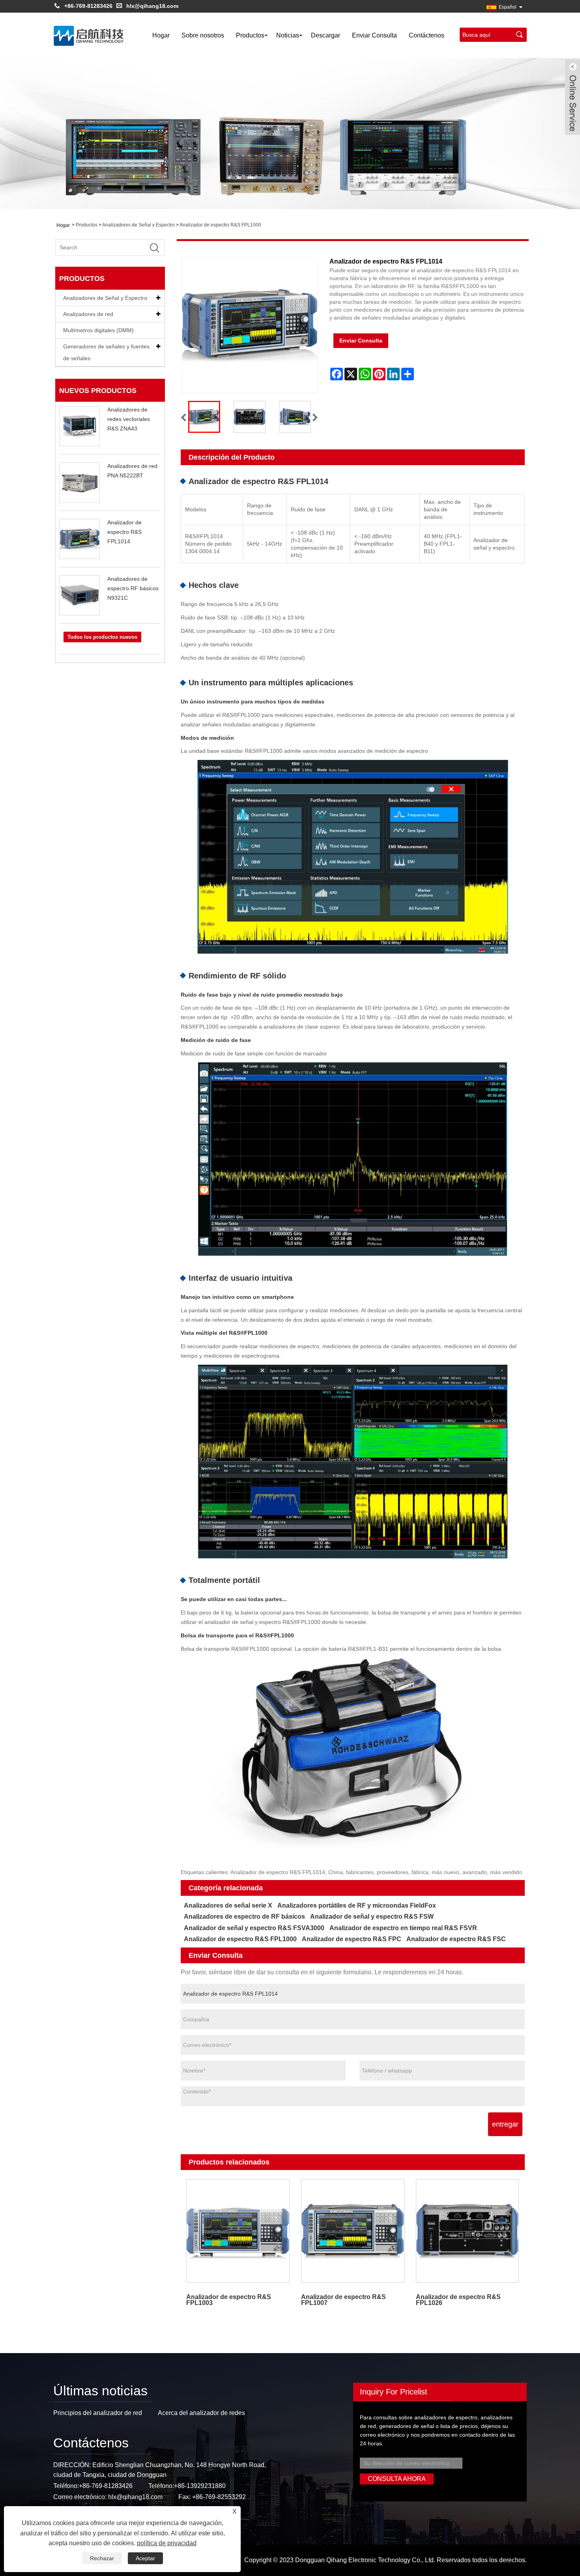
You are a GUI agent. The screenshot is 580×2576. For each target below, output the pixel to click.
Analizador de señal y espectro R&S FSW (372, 1917)
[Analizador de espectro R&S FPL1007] (353, 2231)
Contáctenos (427, 35)
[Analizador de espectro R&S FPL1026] (467, 2231)
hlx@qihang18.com (152, 6)
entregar (505, 2124)
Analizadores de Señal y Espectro (138, 225)
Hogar (161, 35)
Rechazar (102, 2558)
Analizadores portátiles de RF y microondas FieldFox (357, 1905)
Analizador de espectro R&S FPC (352, 1939)
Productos (250, 35)
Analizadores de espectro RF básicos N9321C (133, 588)
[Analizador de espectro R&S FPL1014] (204, 417)
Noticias (288, 35)
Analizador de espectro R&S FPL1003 (229, 2300)
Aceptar (145, 2558)
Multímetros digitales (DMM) (98, 330)
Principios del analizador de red (98, 2413)
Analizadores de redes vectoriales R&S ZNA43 (129, 419)
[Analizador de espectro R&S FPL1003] (238, 2231)
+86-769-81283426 (88, 6)
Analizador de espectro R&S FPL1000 (220, 225)
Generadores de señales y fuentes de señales (106, 352)
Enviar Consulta (374, 35)
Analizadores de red (88, 314)
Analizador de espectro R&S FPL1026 (458, 2300)
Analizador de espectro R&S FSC (456, 1939)
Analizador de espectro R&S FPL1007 (343, 2300)
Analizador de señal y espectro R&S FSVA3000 (254, 1928)
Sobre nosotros (203, 35)
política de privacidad (167, 2543)
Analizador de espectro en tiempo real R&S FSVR (403, 1928)
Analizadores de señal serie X (228, 1905)
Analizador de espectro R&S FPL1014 (124, 532)
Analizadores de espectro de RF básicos (244, 1917)
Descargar (326, 35)
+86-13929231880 (200, 2486)
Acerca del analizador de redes (201, 2413)
